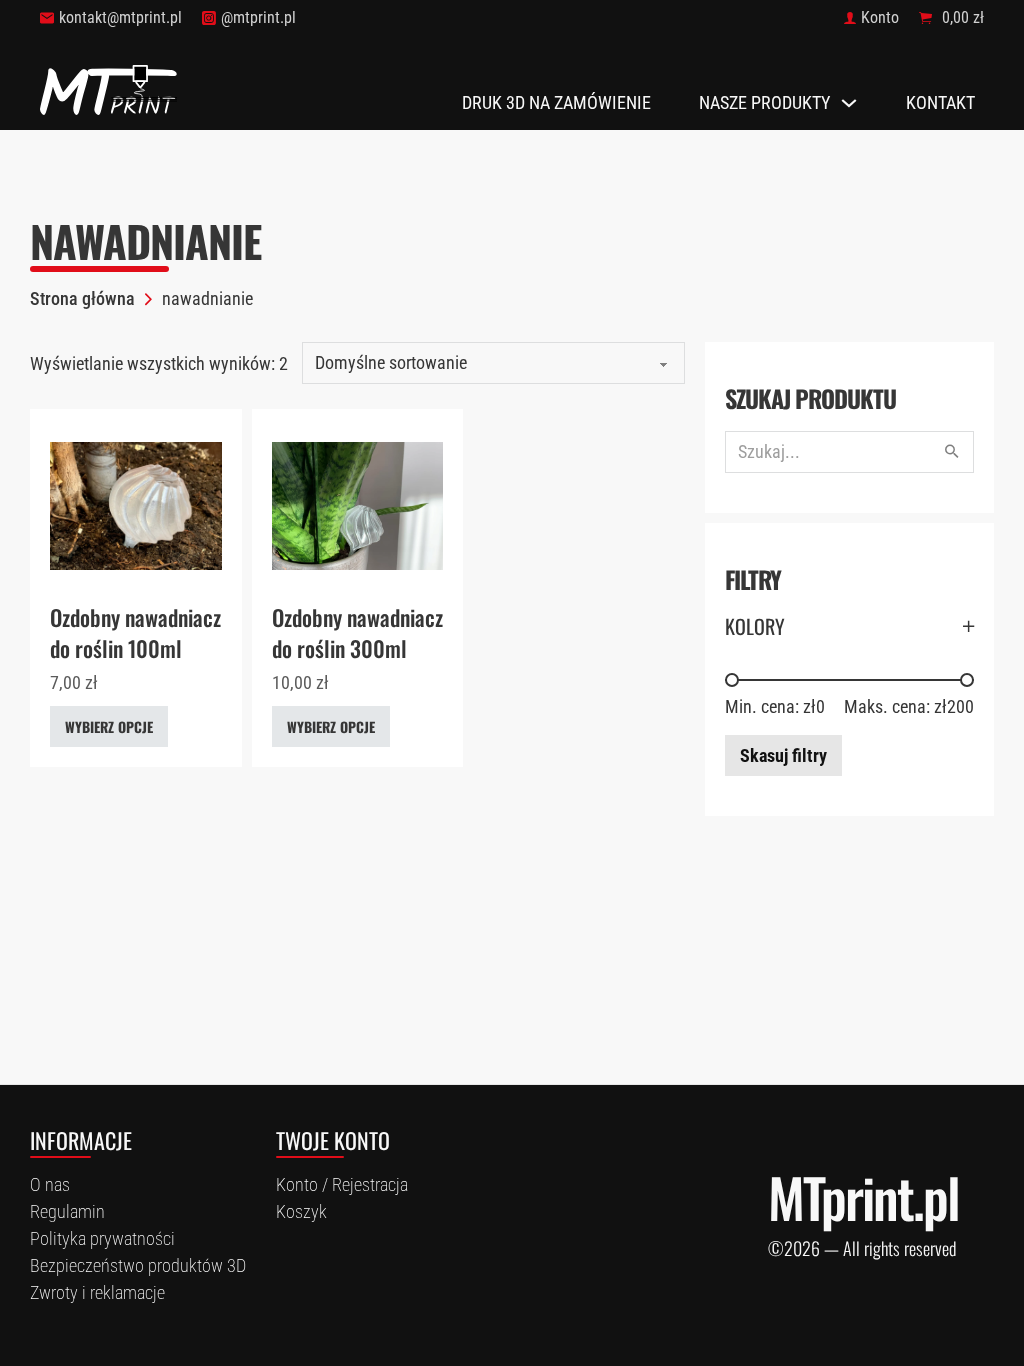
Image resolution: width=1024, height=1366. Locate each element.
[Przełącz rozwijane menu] (849, 103)
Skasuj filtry (783, 755)
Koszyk (301, 1211)
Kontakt (940, 102)
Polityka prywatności (102, 1238)
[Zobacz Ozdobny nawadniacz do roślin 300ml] (358, 504)
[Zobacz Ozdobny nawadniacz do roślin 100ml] (136, 504)
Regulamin (67, 1211)
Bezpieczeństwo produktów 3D (138, 1265)
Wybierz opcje (109, 726)
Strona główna (82, 298)
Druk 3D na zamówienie (556, 102)
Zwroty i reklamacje (97, 1292)
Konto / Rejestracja (342, 1184)
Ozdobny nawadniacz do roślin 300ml (357, 632)
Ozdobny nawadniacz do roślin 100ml (135, 632)
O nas (50, 1184)
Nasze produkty (764, 102)
